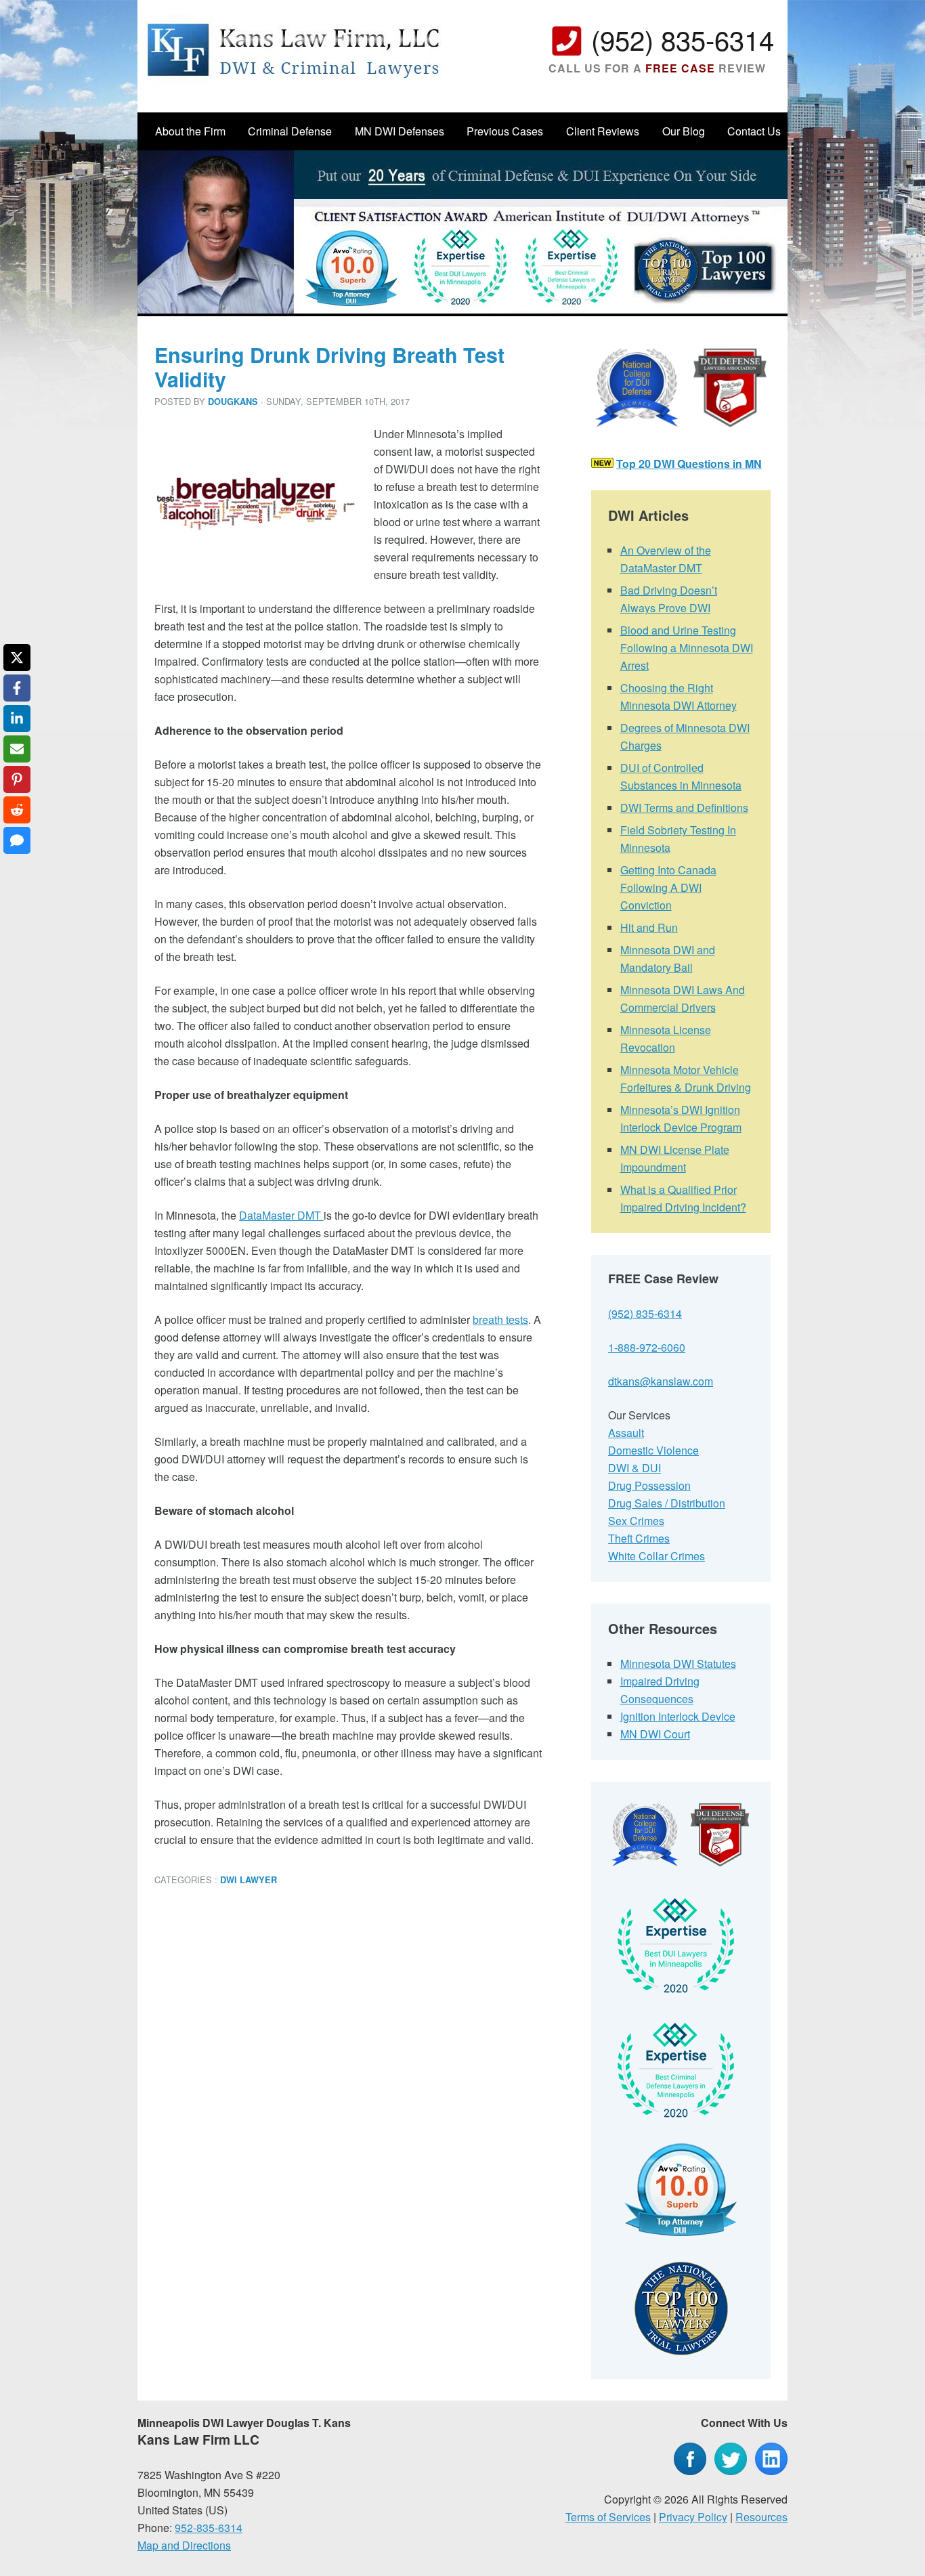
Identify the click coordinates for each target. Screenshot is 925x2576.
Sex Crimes (636, 1521)
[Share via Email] (17, 749)
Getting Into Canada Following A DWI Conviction (668, 887)
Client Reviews (603, 131)
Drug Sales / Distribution (667, 1503)
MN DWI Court (655, 1734)
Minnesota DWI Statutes (678, 1663)
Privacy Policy (693, 2517)
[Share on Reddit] (17, 810)
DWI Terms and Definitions (684, 808)
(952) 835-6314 (683, 39)
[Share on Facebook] (17, 688)
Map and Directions (184, 2545)
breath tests (500, 1319)
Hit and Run (649, 927)
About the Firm (190, 131)
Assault (626, 1433)
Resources (761, 2517)
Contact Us (754, 131)
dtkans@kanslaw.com (661, 1381)
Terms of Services (608, 2517)
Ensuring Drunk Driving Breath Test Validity (329, 367)
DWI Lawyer (249, 1880)
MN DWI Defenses (400, 131)
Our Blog (684, 131)
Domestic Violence (653, 1450)
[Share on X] (17, 658)
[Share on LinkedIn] (17, 718)
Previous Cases (505, 131)
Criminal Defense (290, 131)
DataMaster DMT (281, 1215)
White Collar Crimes (657, 1556)
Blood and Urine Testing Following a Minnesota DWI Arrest (687, 648)
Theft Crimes (639, 1538)
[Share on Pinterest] (17, 779)
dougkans (233, 402)
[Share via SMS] (17, 840)
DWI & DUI (634, 1468)
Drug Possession (649, 1485)
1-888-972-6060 (647, 1347)
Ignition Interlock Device (678, 1716)
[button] (184, 445)
